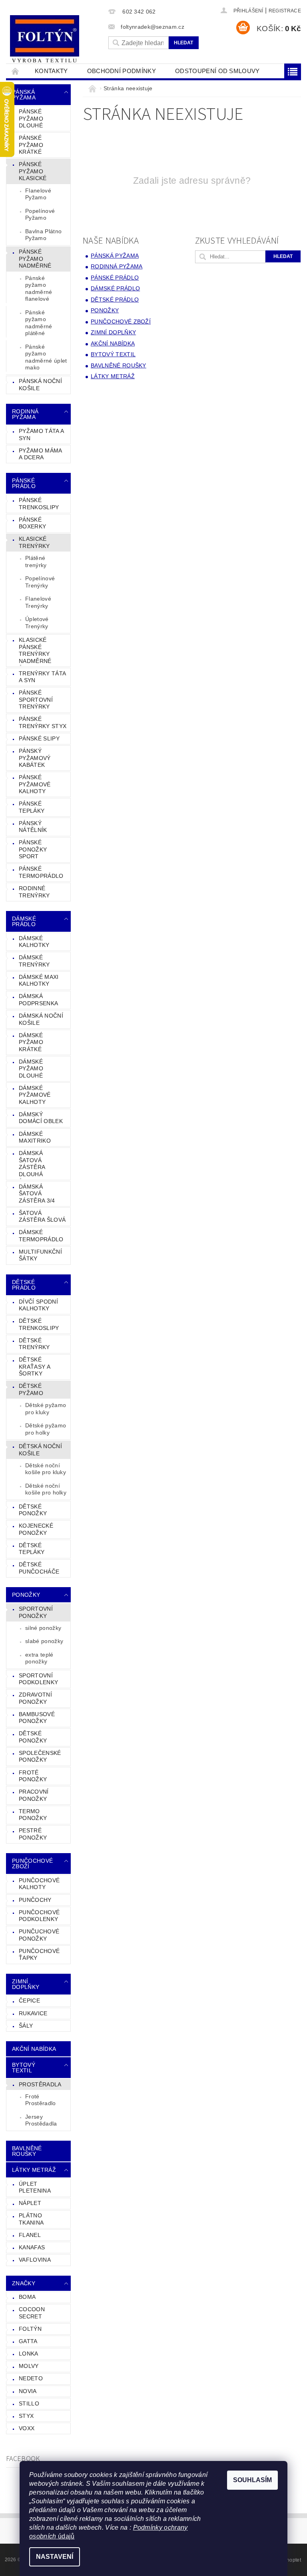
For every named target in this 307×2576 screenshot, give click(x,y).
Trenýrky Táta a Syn (42, 677)
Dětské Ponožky (33, 1510)
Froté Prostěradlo (41, 2100)
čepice (29, 2000)
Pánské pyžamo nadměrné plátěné (39, 323)
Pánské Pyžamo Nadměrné (35, 259)
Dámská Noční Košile (41, 1019)
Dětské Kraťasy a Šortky (35, 1366)
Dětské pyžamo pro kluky (46, 1409)
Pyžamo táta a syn (41, 435)
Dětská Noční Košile (40, 1450)
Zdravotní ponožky (35, 1698)
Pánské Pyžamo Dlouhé (31, 118)
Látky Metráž (34, 2170)
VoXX (27, 2428)
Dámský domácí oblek (41, 1118)
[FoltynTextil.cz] (55, 40)
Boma (27, 2297)
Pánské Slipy (39, 738)
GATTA (28, 2341)
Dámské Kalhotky (34, 942)
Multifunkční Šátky (40, 1255)
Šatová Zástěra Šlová (42, 1217)
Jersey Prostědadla (41, 2120)
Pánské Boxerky (32, 523)
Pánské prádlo (24, 483)
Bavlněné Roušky (27, 2151)
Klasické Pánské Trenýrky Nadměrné (35, 650)
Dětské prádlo (24, 1285)
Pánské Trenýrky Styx (43, 722)
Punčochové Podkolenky (39, 1916)
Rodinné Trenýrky (34, 892)
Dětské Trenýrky (34, 1344)
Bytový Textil (24, 2068)
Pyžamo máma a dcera (41, 454)
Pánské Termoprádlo (41, 872)
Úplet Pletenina (35, 2187)
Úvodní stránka (16, 71)
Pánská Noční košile (40, 385)
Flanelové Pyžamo (38, 194)
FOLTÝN (30, 2329)
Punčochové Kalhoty (39, 1884)
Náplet (30, 2203)
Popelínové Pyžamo (40, 214)
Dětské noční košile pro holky (46, 1489)
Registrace (285, 11)
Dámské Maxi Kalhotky (39, 980)
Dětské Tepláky (32, 1549)
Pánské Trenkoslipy (39, 504)
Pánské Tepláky (32, 807)
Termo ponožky (33, 1815)
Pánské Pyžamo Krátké (31, 145)
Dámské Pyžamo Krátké (31, 1042)
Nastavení (55, 2557)
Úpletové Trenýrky (37, 623)
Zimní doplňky (26, 1984)
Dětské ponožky (33, 1737)
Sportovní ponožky (36, 1612)
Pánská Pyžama (24, 95)
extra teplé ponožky (39, 1658)
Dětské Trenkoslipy (39, 1324)
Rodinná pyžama (25, 414)
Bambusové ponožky (37, 1718)
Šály (26, 2026)
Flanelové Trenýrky (38, 602)
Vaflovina (35, 2260)
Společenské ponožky (40, 1756)
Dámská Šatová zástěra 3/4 (37, 1194)
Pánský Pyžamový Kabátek (35, 758)
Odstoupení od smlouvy (217, 71)
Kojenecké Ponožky (36, 1529)
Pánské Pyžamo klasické (33, 171)
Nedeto (31, 2378)
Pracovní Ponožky (34, 1795)
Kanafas (32, 2247)
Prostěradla (40, 2084)
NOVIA (28, 2391)
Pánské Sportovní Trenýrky (36, 700)
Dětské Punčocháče (39, 1568)
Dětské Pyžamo (31, 1389)
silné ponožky (43, 1628)
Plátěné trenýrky (36, 562)
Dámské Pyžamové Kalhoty (35, 1095)
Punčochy (35, 1900)
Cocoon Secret (32, 2313)
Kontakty (51, 71)
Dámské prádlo (24, 921)
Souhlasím (252, 2480)
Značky (24, 2283)
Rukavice (33, 2013)
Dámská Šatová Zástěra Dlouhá (32, 1164)
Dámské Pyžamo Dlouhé (31, 1069)
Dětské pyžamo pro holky (46, 1429)
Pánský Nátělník (33, 827)
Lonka (29, 2354)
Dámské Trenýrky (34, 961)
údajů (66, 2536)
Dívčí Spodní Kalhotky (38, 1305)
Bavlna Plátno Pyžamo (43, 235)
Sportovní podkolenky (38, 1679)
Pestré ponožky (33, 1834)
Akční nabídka (34, 2049)
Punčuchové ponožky (39, 1935)
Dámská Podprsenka (38, 1000)
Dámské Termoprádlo (41, 1236)
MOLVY (29, 2366)
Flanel (30, 2235)
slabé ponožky (44, 1641)
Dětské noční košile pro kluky (46, 1469)
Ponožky (26, 1595)
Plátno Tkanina (31, 2219)
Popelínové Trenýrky (40, 582)
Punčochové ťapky (39, 1955)
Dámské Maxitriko (35, 1137)
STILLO (29, 2403)
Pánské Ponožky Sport (33, 849)
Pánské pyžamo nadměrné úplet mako (46, 357)
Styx (26, 2416)
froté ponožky (33, 1776)
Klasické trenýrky (34, 542)
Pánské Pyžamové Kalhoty (35, 784)
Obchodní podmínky (122, 71)
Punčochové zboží (32, 1864)
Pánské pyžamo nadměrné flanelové (39, 289)
